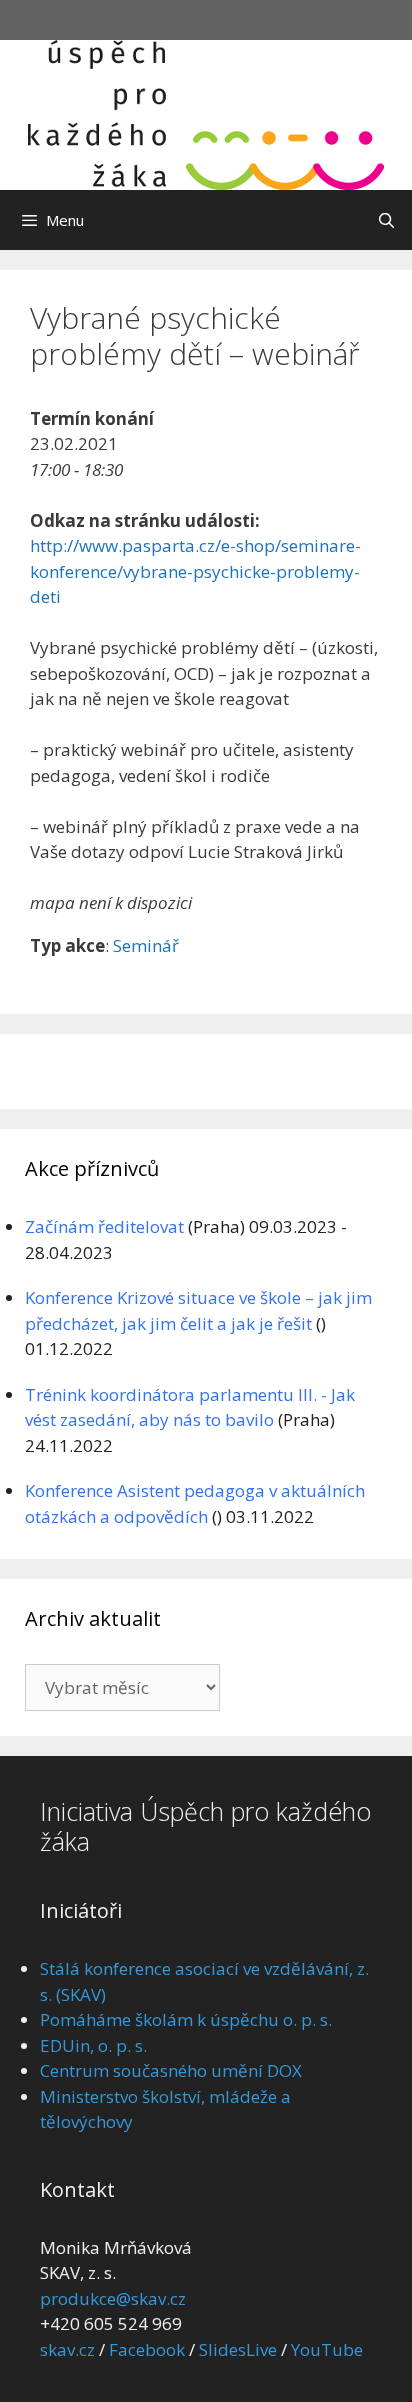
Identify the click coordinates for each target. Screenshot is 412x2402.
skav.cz (67, 2349)
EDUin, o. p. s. (93, 2045)
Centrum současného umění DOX (171, 2070)
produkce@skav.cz (113, 2298)
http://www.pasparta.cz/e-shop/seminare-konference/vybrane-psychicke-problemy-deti (195, 571)
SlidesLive (238, 2349)
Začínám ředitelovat (104, 1226)
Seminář (146, 945)
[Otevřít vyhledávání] (386, 220)
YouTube (327, 2349)
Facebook (147, 2349)
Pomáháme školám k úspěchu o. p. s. (186, 2019)
